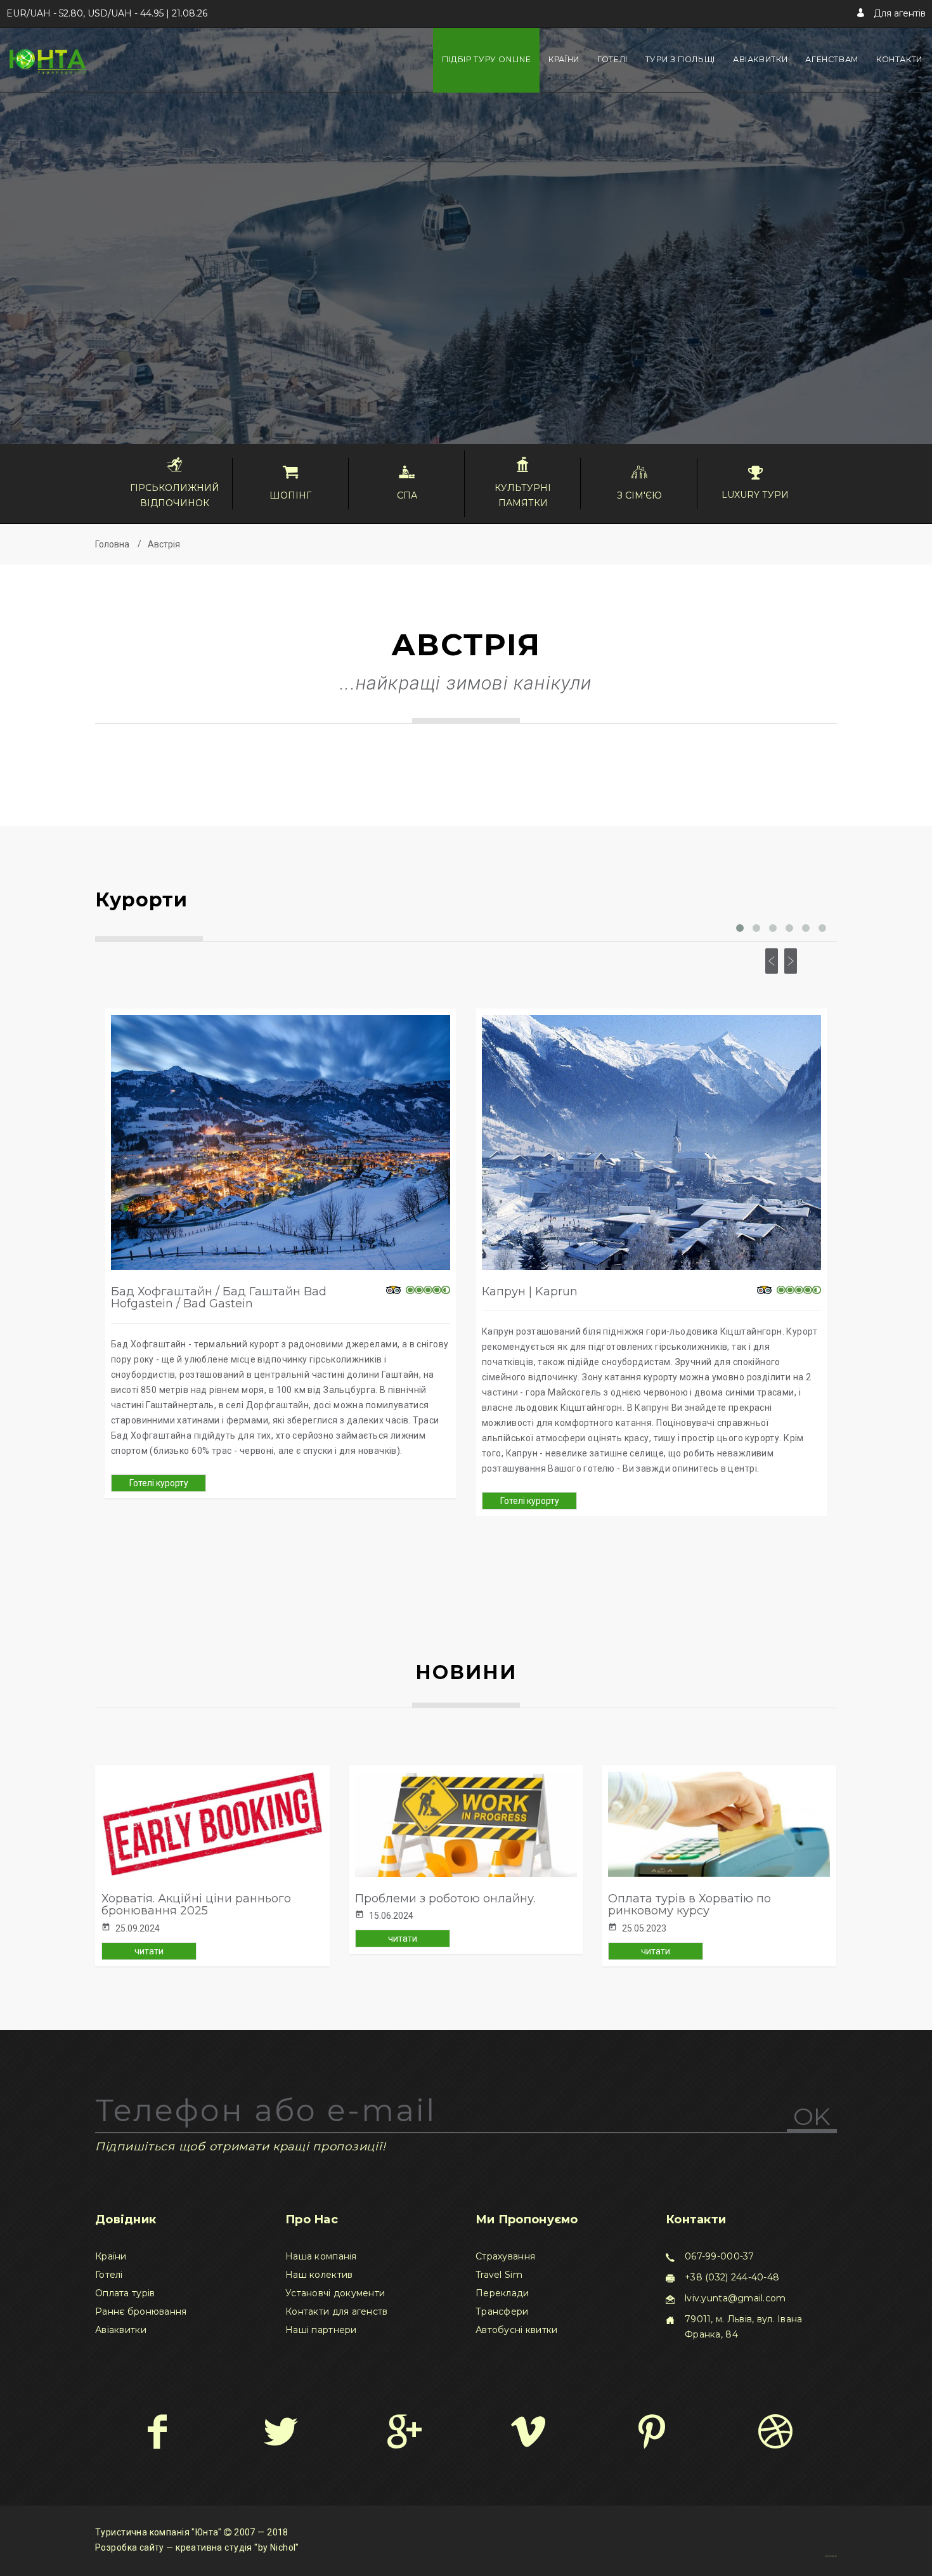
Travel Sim (499, 2275)
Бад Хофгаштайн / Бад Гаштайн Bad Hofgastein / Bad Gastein (219, 1298)
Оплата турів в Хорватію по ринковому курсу (689, 1905)
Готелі (109, 2275)
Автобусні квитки (516, 2330)
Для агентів (898, 13)
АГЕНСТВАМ (832, 59)
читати (149, 1951)
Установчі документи (335, 2293)
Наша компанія (321, 2256)
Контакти (899, 59)
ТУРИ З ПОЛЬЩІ (680, 59)
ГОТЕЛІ (612, 59)
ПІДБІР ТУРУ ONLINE (486, 59)
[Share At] (528, 2431)
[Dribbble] (775, 2431)
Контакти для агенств (337, 2311)
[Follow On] (281, 2431)
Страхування (505, 2256)
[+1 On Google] (404, 2431)
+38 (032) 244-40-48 (732, 2277)
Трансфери (502, 2311)
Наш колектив (319, 2275)
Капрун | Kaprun (530, 1291)
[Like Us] (157, 2431)
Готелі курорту (159, 1483)
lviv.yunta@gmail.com (735, 2298)
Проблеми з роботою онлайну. (445, 1899)
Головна (112, 544)
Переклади (502, 2293)
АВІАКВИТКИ (760, 59)
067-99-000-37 (720, 2256)
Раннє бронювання (141, 2311)
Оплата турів (125, 2293)
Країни (111, 2256)
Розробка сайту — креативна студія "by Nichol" (197, 2547)
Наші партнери (321, 2330)
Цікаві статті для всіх (831, 2556)
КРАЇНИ (564, 59)
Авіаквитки (121, 2330)
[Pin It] (651, 2431)
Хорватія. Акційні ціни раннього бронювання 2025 (196, 1905)
